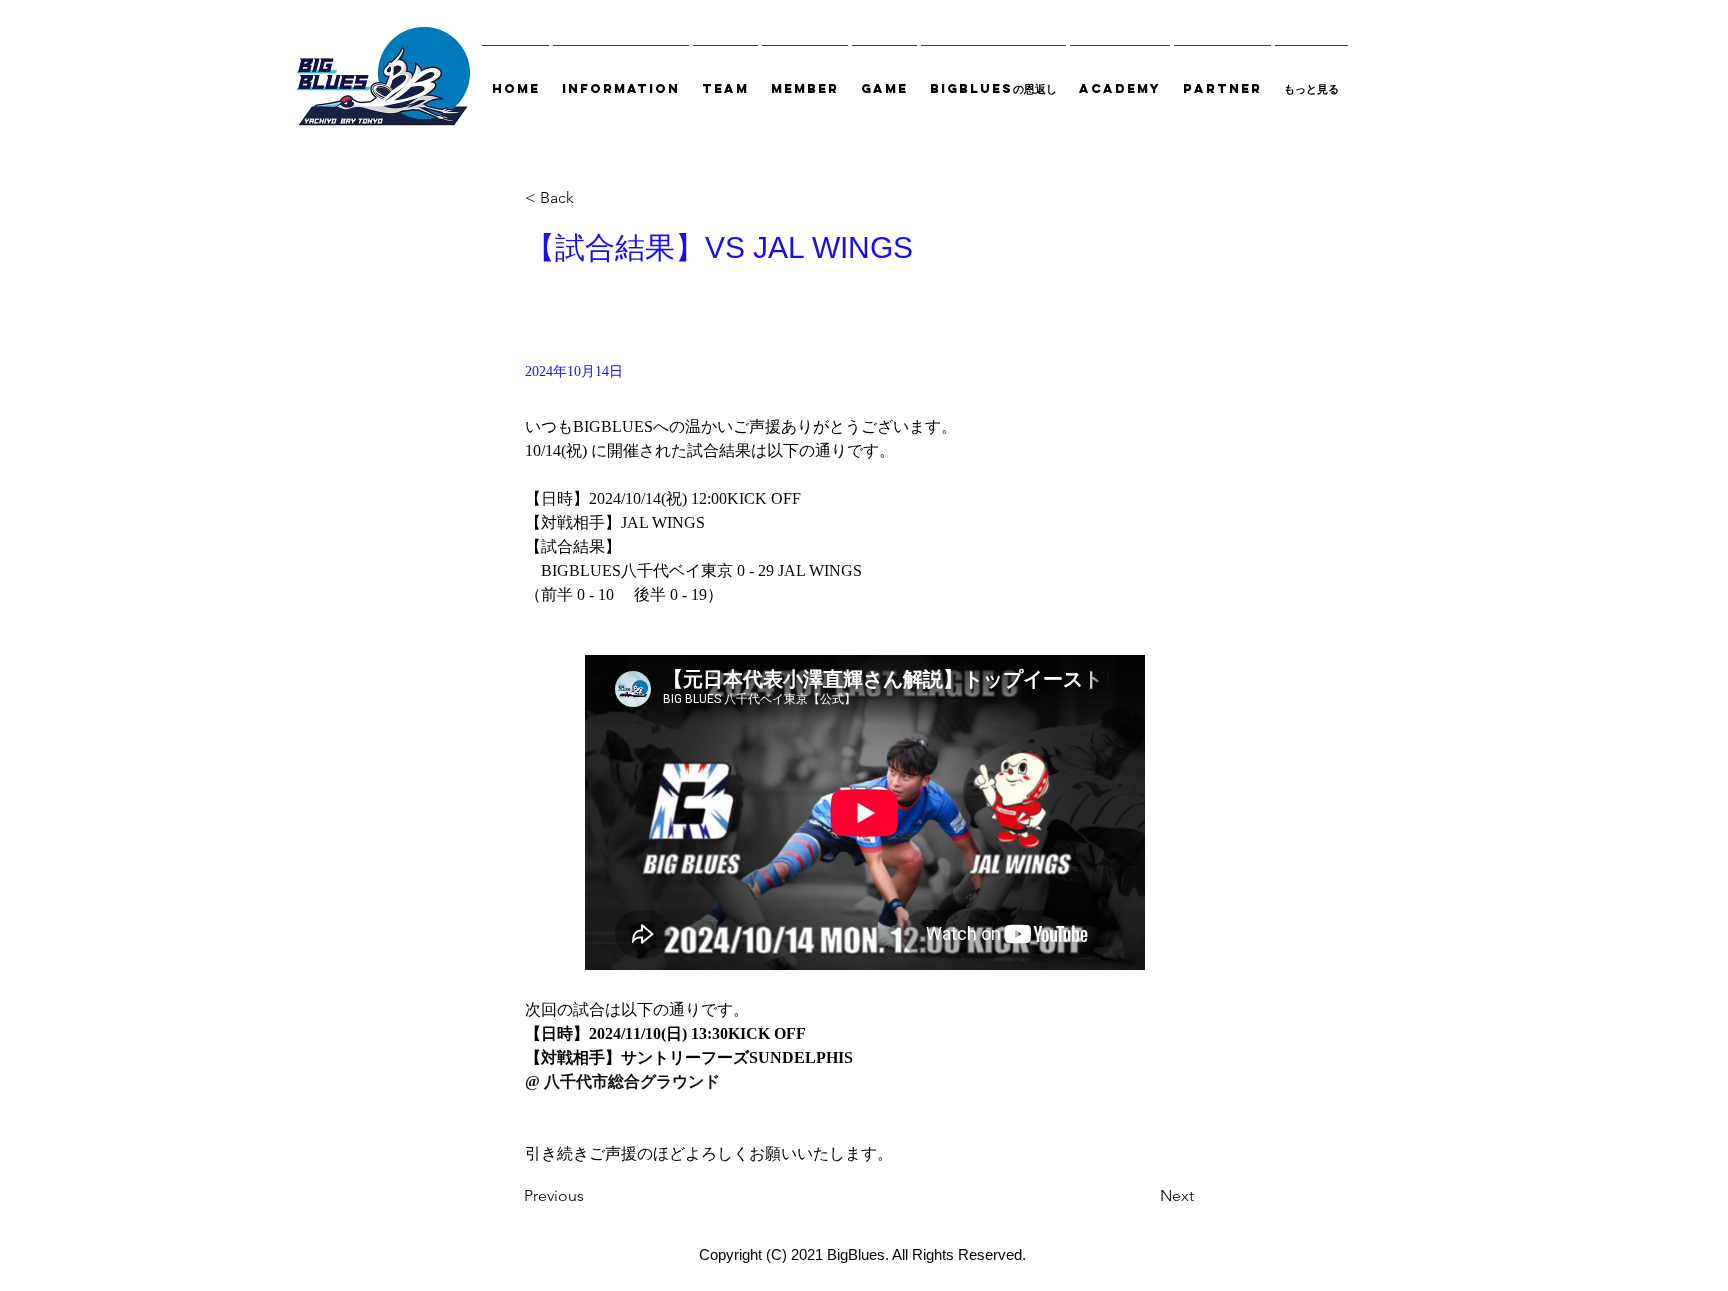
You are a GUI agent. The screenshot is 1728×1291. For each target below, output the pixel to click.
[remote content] (865, 814)
